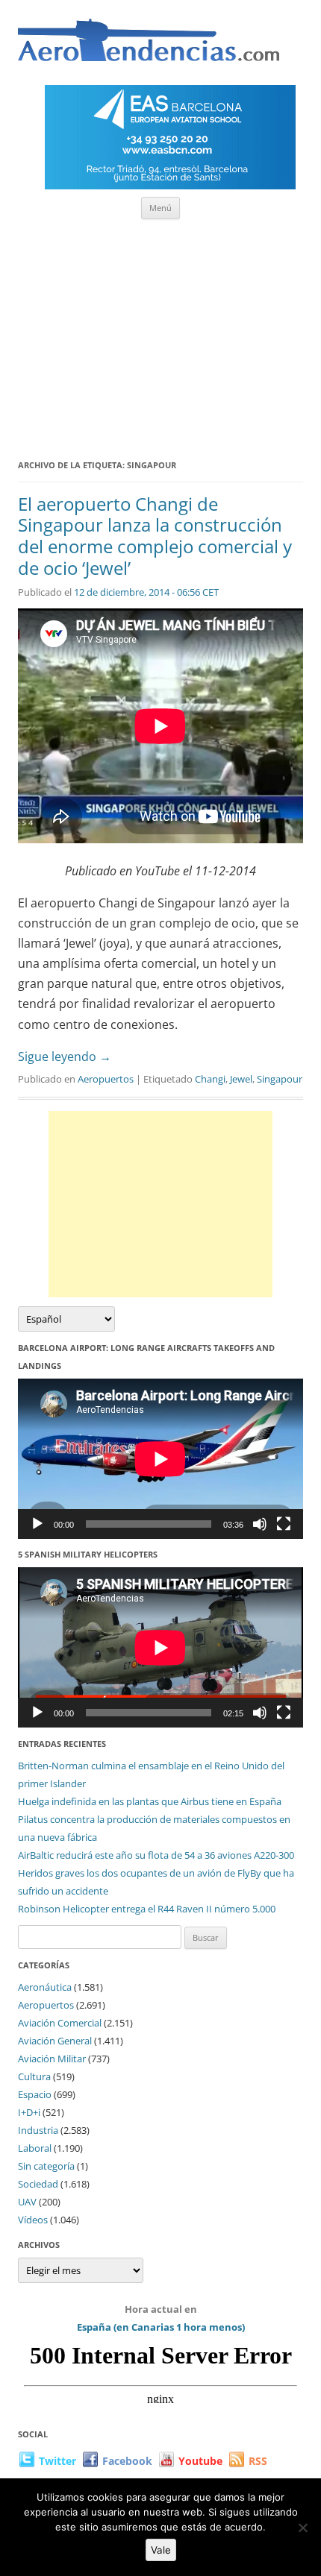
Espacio (35, 2094)
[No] (302, 2528)
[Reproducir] (37, 1524)
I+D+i (29, 2112)
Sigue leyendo (65, 1056)
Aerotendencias (149, 47)
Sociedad (38, 2184)
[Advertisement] (160, 334)
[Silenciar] (260, 1524)
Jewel (241, 1079)
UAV (27, 2202)
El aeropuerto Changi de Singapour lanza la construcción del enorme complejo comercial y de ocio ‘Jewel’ (155, 536)
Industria (38, 2130)
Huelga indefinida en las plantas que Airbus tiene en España (150, 1801)
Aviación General (55, 2041)
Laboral (35, 2148)
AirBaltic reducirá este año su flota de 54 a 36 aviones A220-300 (156, 1855)
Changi (210, 1079)
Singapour (280, 1079)
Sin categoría (46, 2166)
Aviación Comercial (60, 2023)
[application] (160, 1459)
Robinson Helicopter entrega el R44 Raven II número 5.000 (147, 1909)
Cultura (34, 2076)
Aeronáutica (45, 1987)
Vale (161, 2550)
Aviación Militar (52, 2059)
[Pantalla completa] (284, 1524)
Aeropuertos (106, 1079)
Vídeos (33, 2220)
